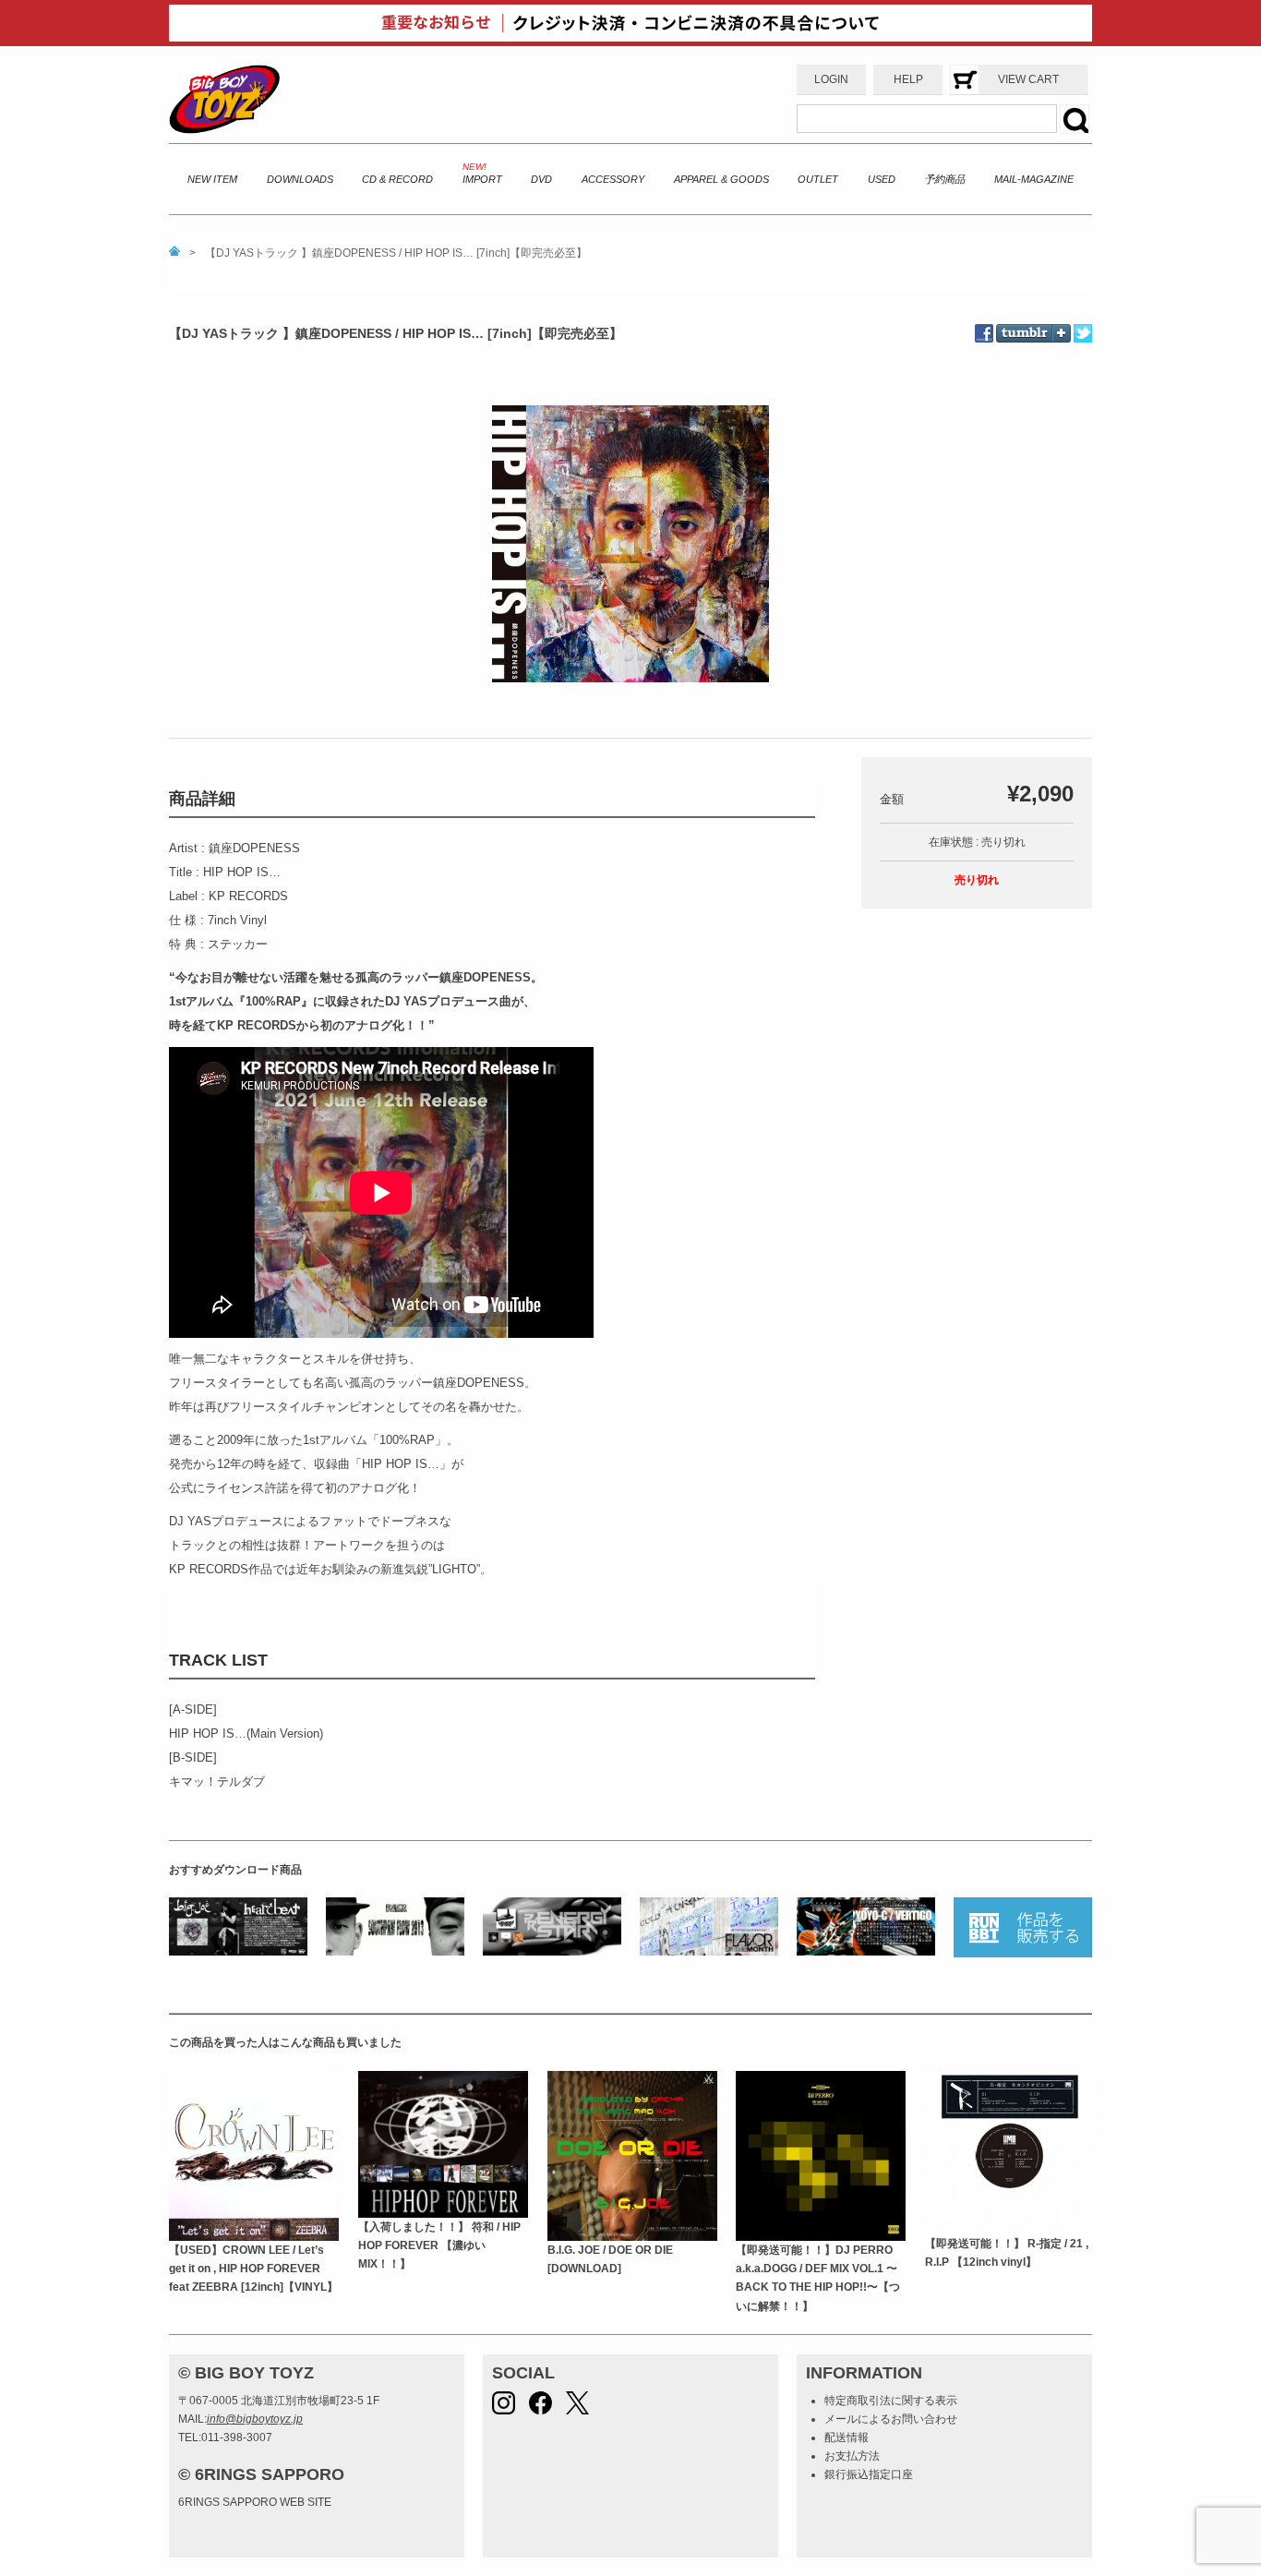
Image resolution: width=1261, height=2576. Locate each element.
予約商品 (944, 179)
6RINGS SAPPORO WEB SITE (255, 2502)
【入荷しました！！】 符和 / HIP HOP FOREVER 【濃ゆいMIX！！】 (439, 2246)
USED (882, 179)
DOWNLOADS (300, 179)
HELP (908, 79)
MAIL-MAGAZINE (1034, 179)
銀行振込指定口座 (869, 2474)
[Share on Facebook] (985, 333)
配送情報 (847, 2438)
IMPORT (482, 179)
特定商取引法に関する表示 (891, 2401)
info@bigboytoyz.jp (255, 2419)
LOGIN (831, 79)
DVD (541, 179)
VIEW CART (1028, 79)
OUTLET (818, 179)
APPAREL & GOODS (721, 179)
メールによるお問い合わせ (891, 2419)
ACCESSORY (613, 179)
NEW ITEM (212, 179)
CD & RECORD (397, 179)
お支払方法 (852, 2456)
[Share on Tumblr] (1033, 320)
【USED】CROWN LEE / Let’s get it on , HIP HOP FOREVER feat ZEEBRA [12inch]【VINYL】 (253, 2269)
